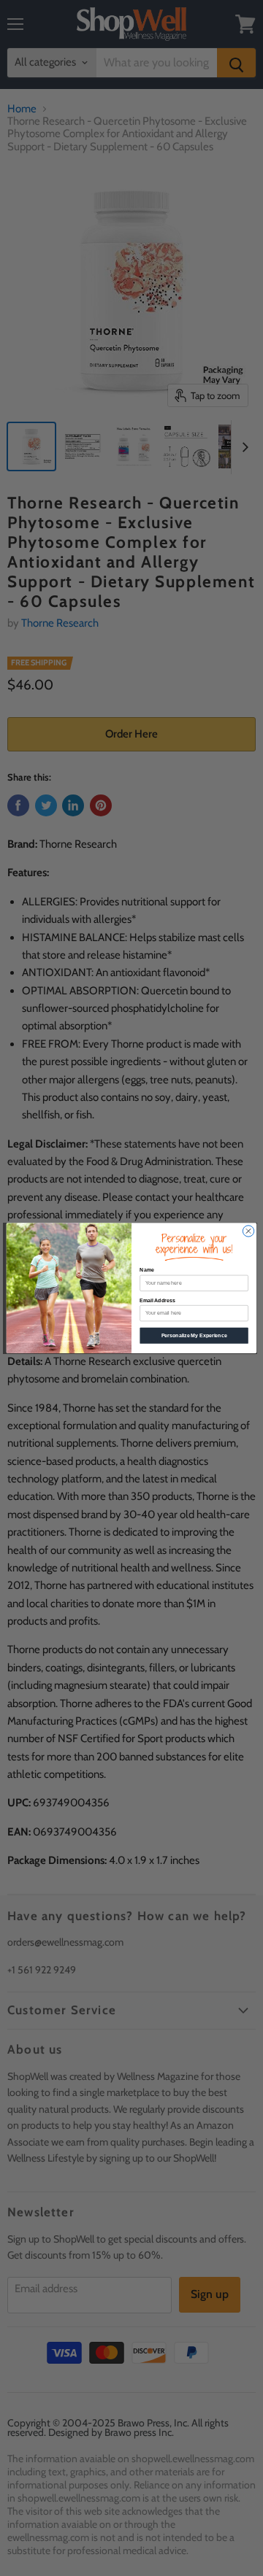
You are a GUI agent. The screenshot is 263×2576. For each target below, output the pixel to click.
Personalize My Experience (194, 1335)
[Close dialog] (248, 1231)
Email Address (157, 1300)
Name (146, 1270)
